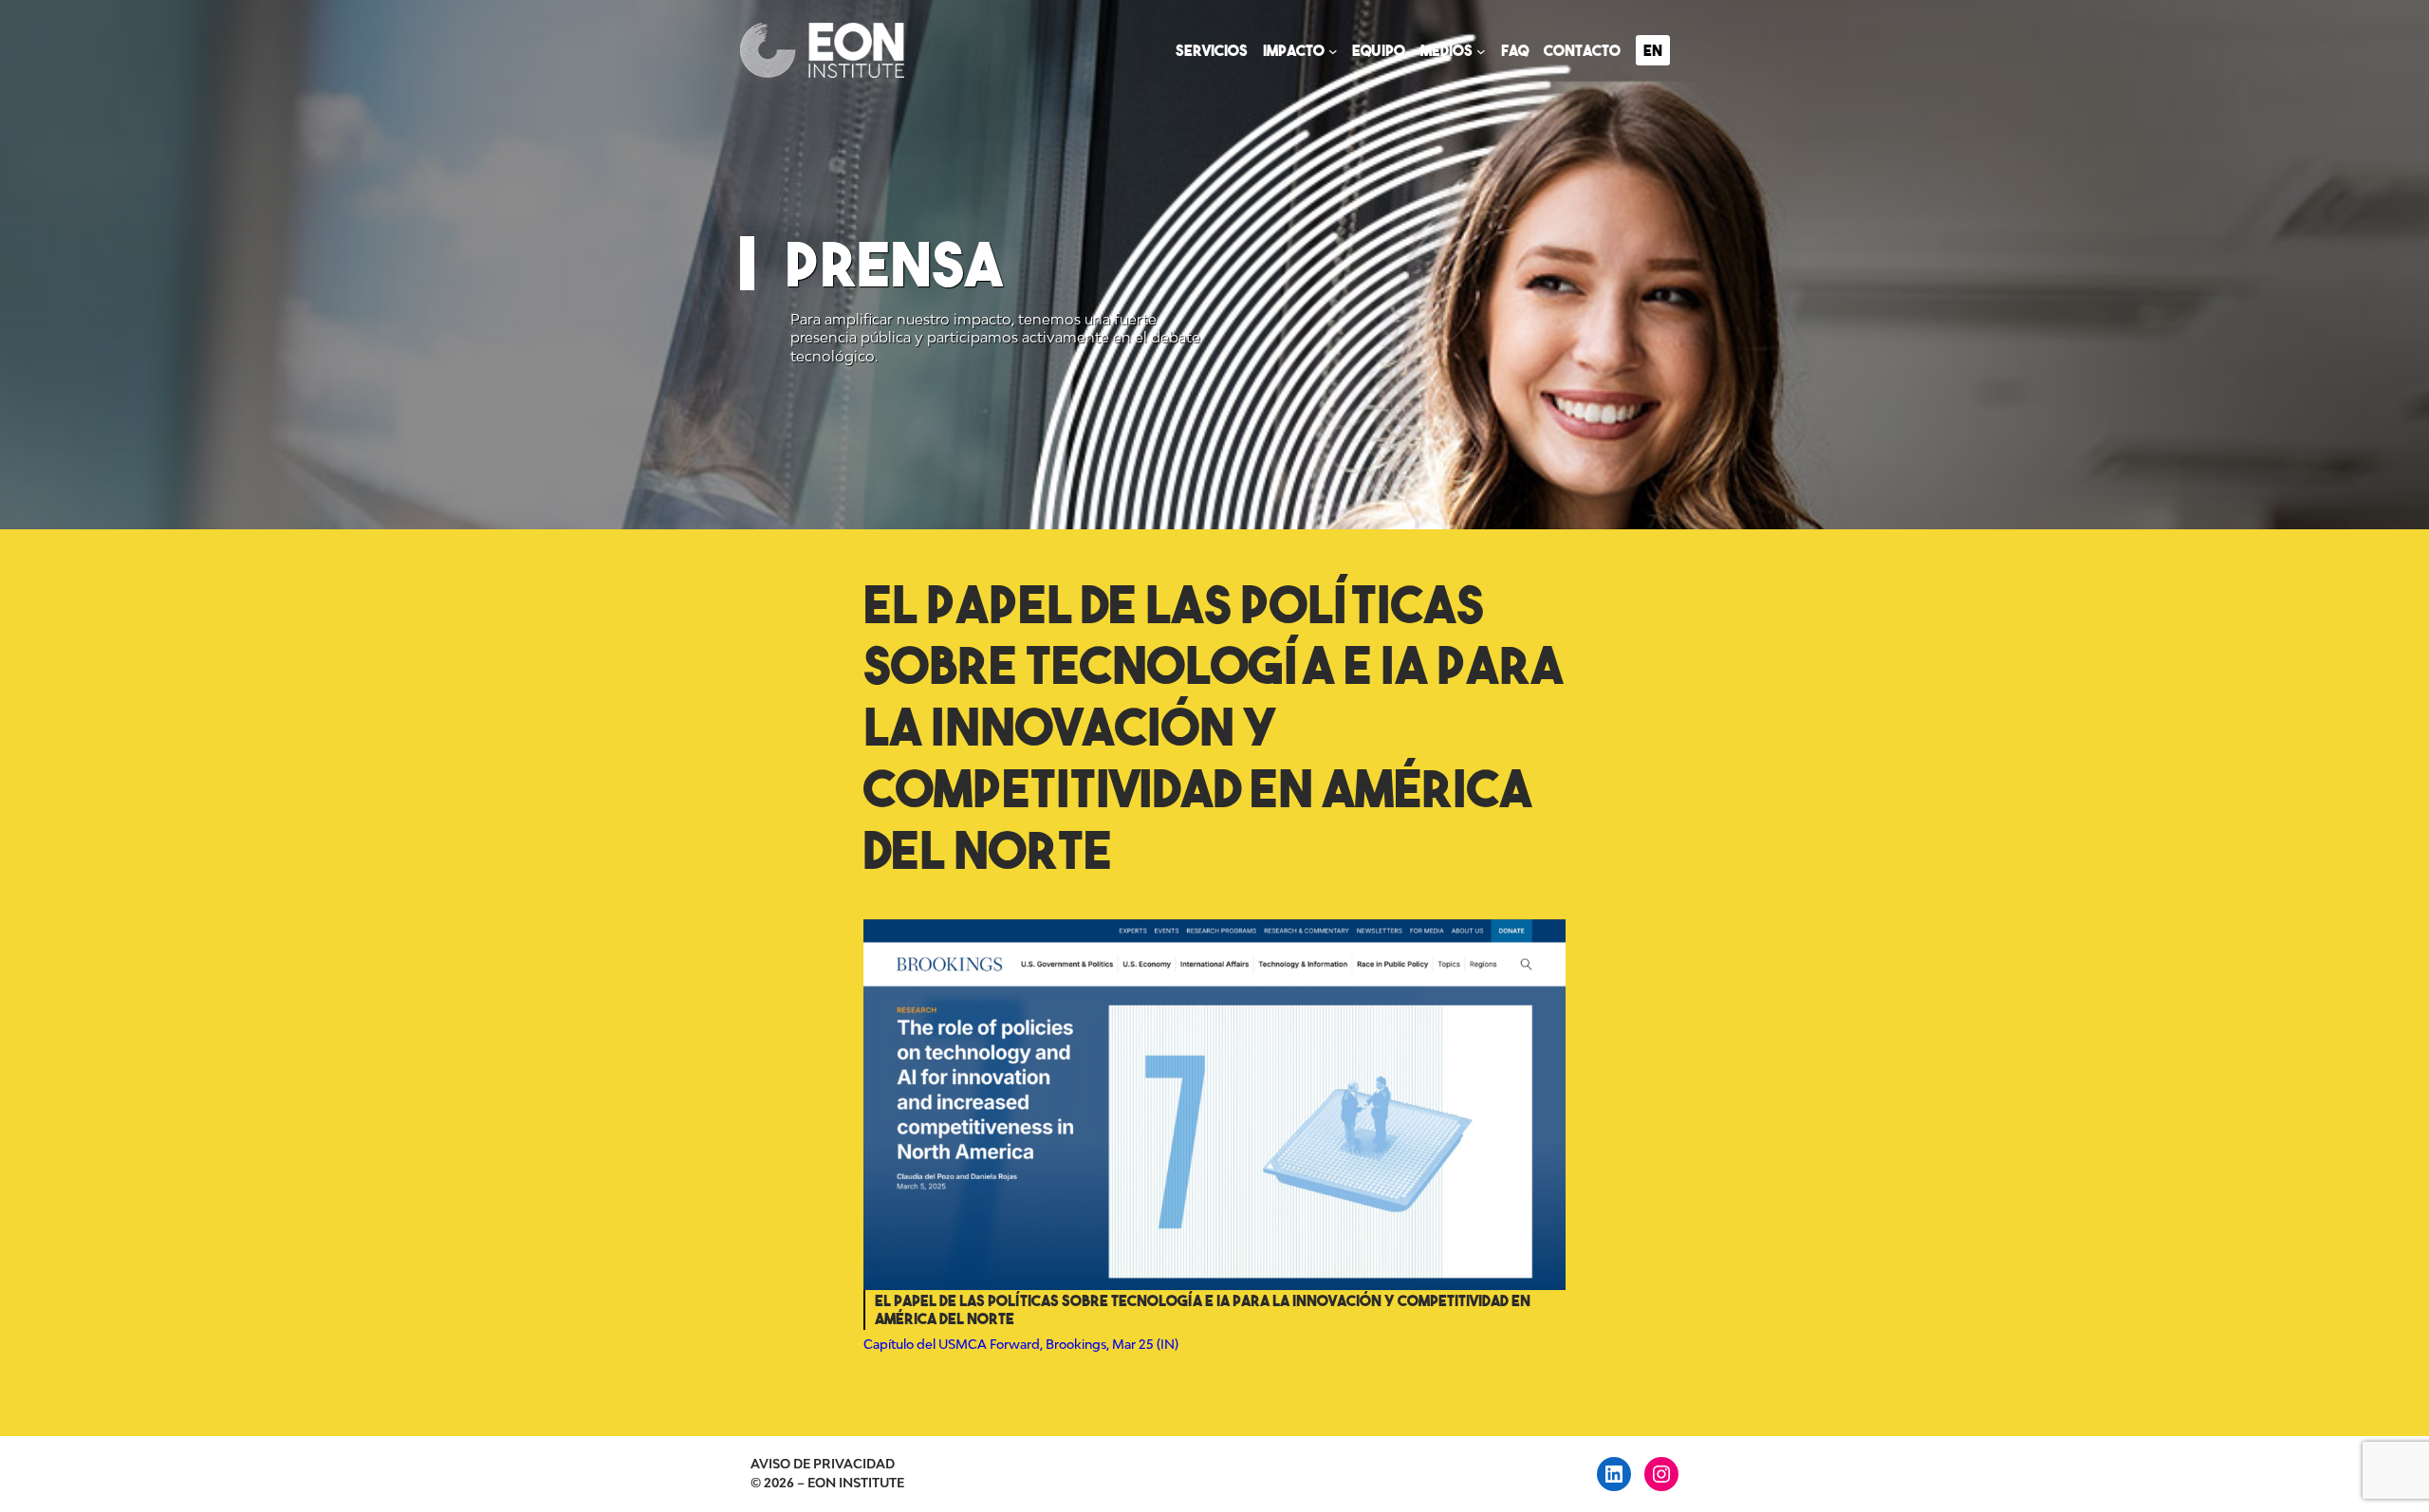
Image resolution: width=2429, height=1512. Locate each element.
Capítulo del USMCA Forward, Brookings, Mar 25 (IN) (1021, 1344)
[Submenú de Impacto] (1333, 50)
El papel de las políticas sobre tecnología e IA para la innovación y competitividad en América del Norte (1214, 728)
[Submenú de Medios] (1481, 50)
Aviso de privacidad (823, 1464)
